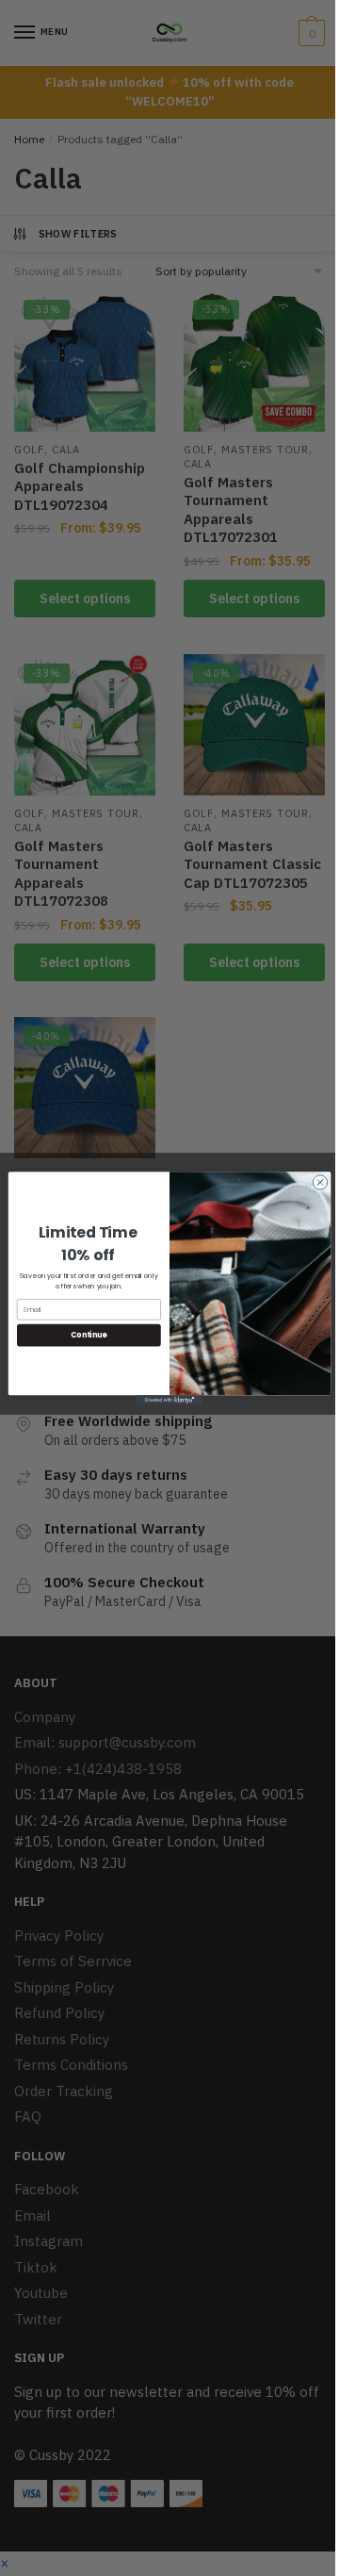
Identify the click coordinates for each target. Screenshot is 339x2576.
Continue (89, 1334)
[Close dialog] (320, 1181)
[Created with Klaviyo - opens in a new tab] (169, 1400)
